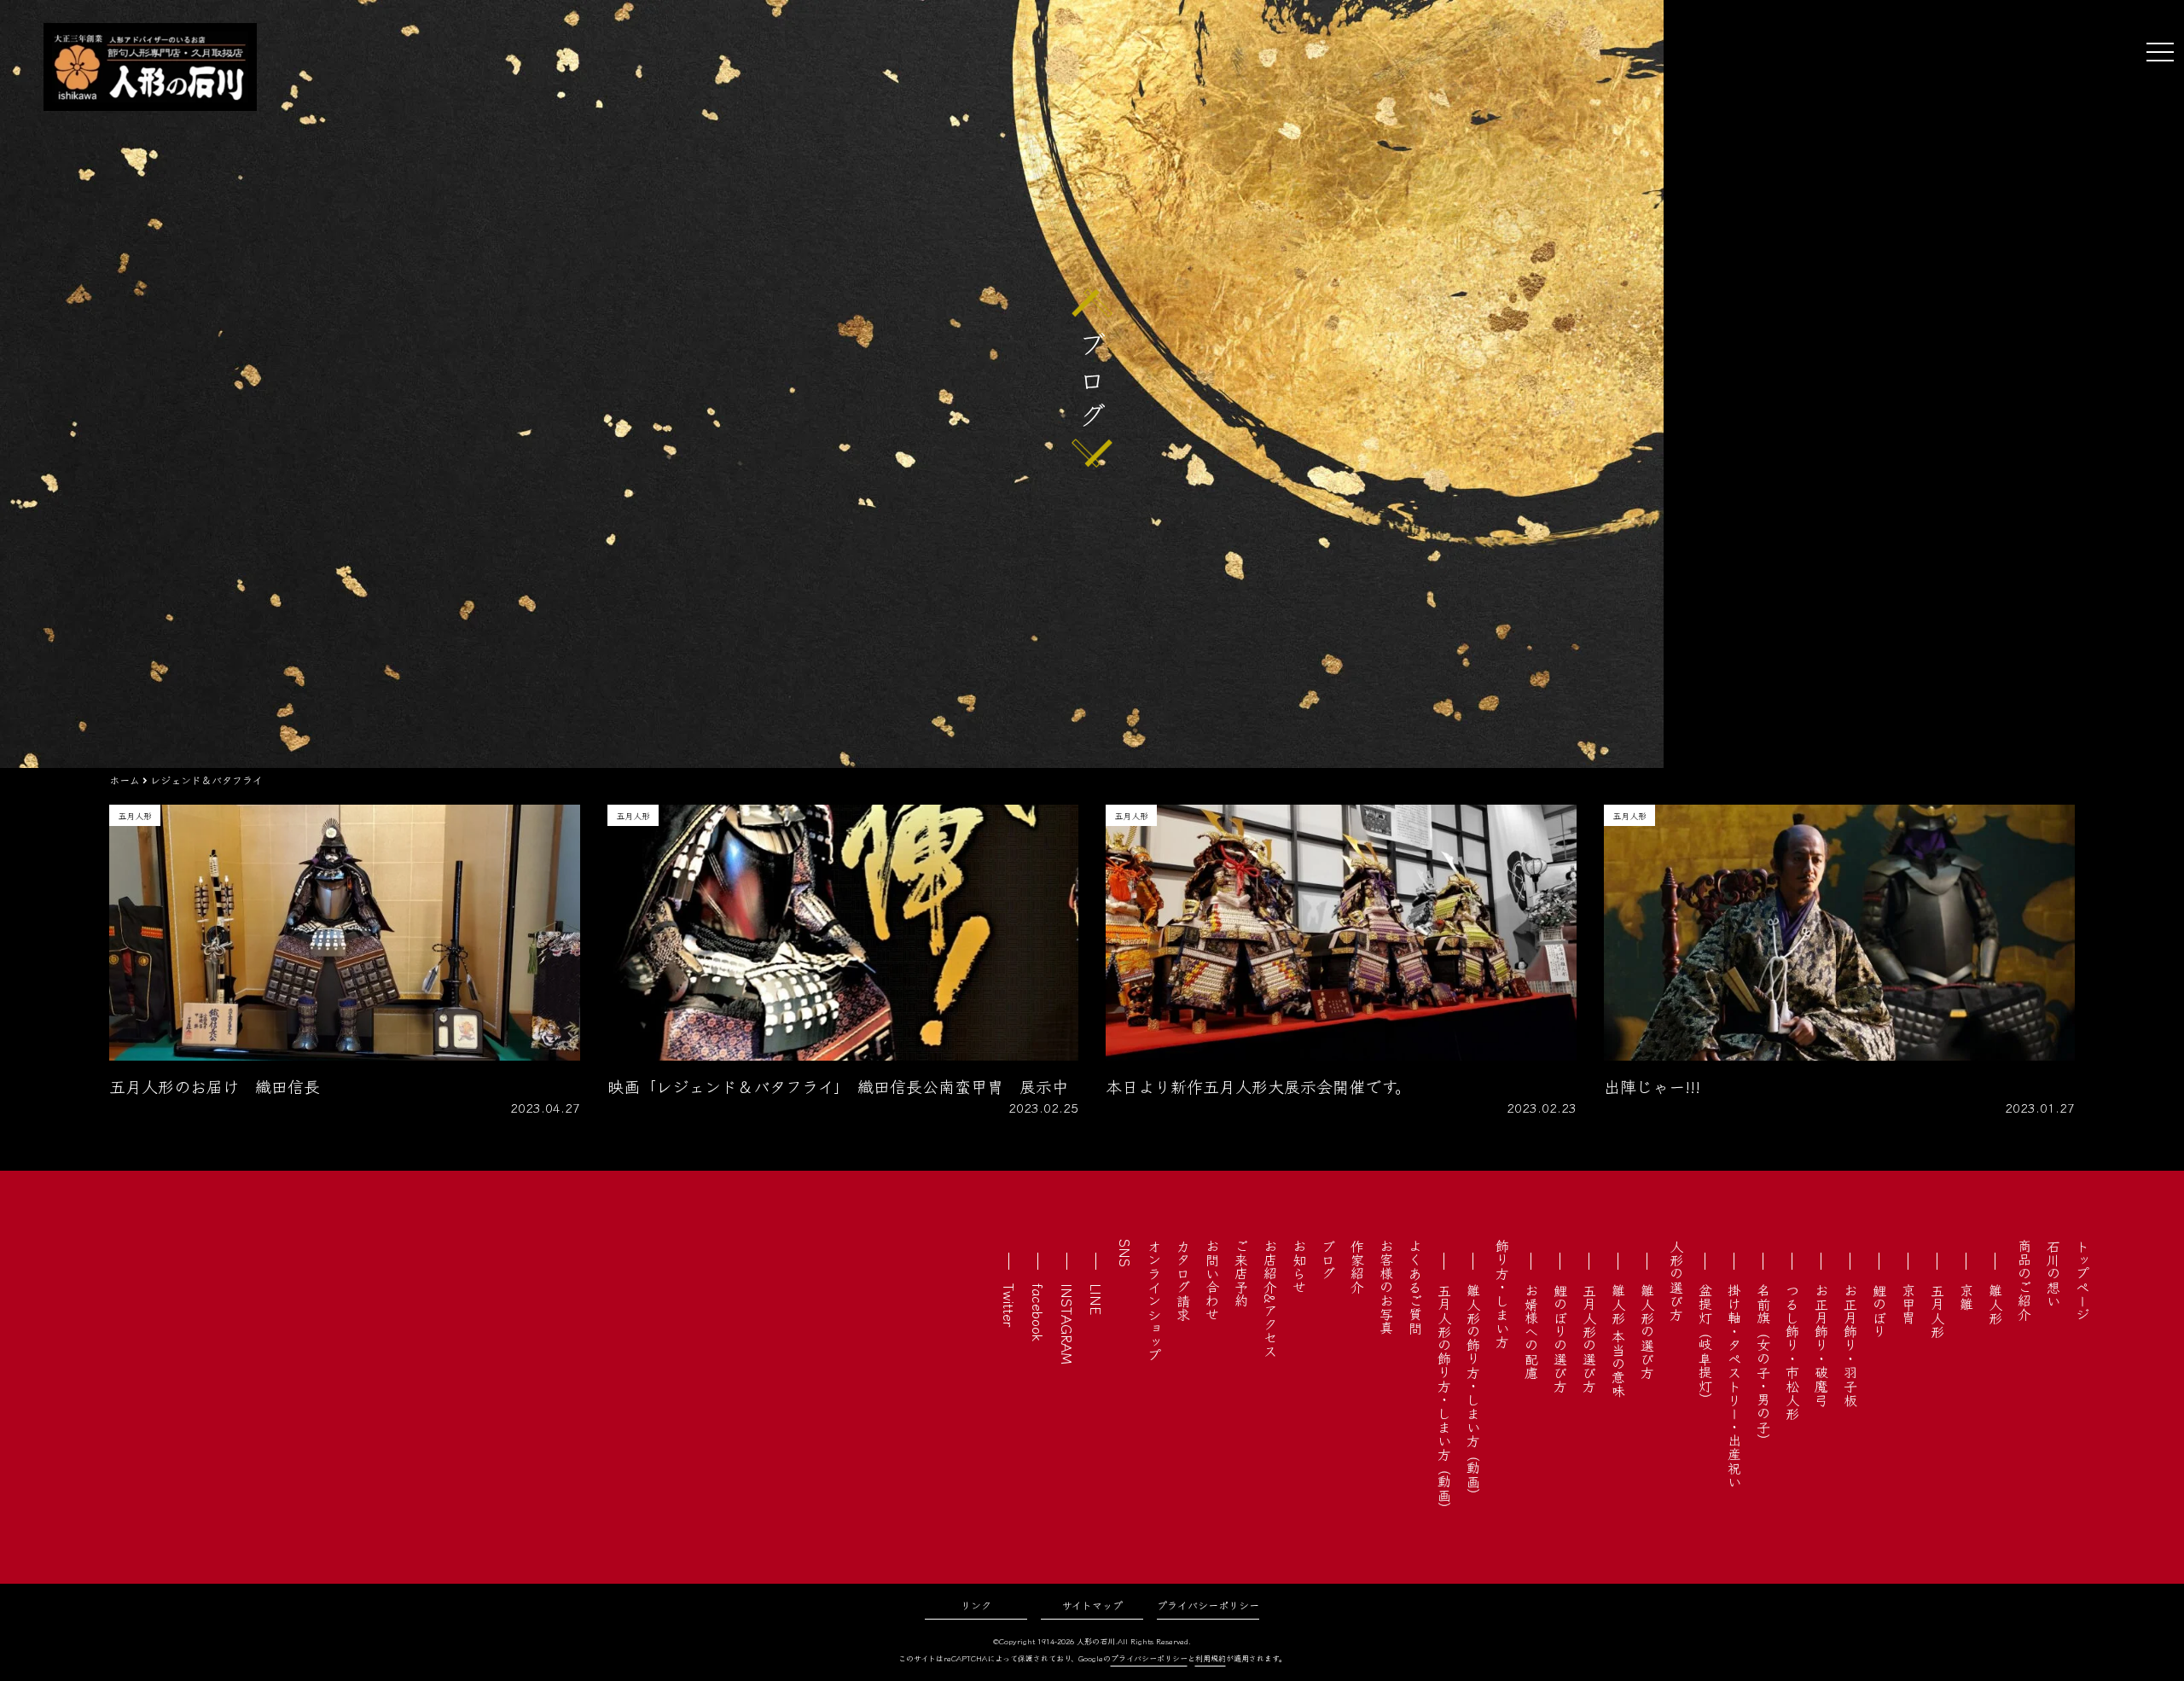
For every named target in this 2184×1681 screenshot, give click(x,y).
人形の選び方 (1676, 1280)
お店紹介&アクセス (1270, 1298)
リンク (976, 1605)
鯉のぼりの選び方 (1560, 1338)
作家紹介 (1357, 1266)
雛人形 (1995, 1304)
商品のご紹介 (2024, 1280)
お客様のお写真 (1386, 1287)
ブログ (1328, 1259)
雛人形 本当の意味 (1618, 1341)
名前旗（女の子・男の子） (1763, 1365)
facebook (1038, 1312)
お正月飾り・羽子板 (1850, 1345)
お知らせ (1299, 1266)
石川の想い (2053, 1273)
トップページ (2082, 1280)
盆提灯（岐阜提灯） (1705, 1345)
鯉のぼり (1879, 1311)
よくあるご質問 (1415, 1287)
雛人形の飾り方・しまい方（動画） (1473, 1393)
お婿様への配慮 (1531, 1331)
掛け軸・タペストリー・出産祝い (1734, 1386)
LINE (1096, 1299)
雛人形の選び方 (1647, 1331)
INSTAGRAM (1067, 1324)
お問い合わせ (1212, 1280)
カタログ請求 (1183, 1280)
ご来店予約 (1241, 1273)
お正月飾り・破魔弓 (1821, 1345)
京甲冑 (1908, 1304)
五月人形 (1937, 1311)
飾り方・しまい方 (1502, 1294)
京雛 (1966, 1297)
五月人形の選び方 (1589, 1338)
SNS (1125, 1253)
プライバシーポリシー (1208, 1605)
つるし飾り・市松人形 (1792, 1352)
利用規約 (1211, 1658)
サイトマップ (1092, 1605)
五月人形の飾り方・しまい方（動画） (1444, 1399)
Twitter (1009, 1305)
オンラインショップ (1154, 1300)
